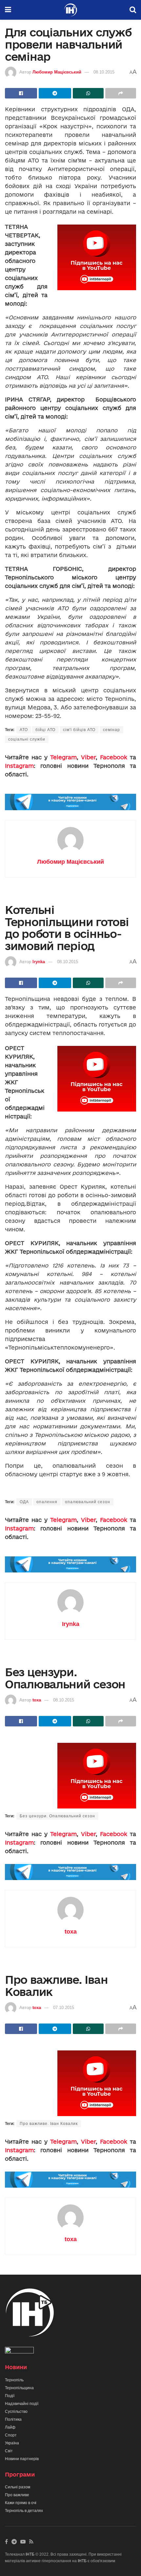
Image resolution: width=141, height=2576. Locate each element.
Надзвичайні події (22, 2404)
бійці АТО (45, 730)
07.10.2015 (64, 2008)
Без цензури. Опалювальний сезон (57, 1816)
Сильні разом (18, 2487)
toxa (37, 1700)
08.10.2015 (104, 72)
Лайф (10, 2427)
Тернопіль (14, 2380)
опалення (47, 1502)
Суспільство (16, 2412)
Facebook (114, 757)
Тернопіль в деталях (24, 2511)
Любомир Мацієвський (57, 72)
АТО (24, 730)
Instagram (19, 766)
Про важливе (17, 2495)
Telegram (63, 757)
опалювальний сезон (88, 1502)
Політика (13, 2419)
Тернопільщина (19, 2388)
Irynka (39, 962)
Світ (9, 2451)
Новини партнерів (22, 2459)
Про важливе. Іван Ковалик (49, 2124)
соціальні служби (27, 739)
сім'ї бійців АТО (79, 730)
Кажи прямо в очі (21, 2503)
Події (10, 2396)
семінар (111, 730)
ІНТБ (30, 2554)
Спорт (11, 2435)
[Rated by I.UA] (19, 2352)
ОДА (24, 1502)
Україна (12, 2443)
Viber (88, 757)
